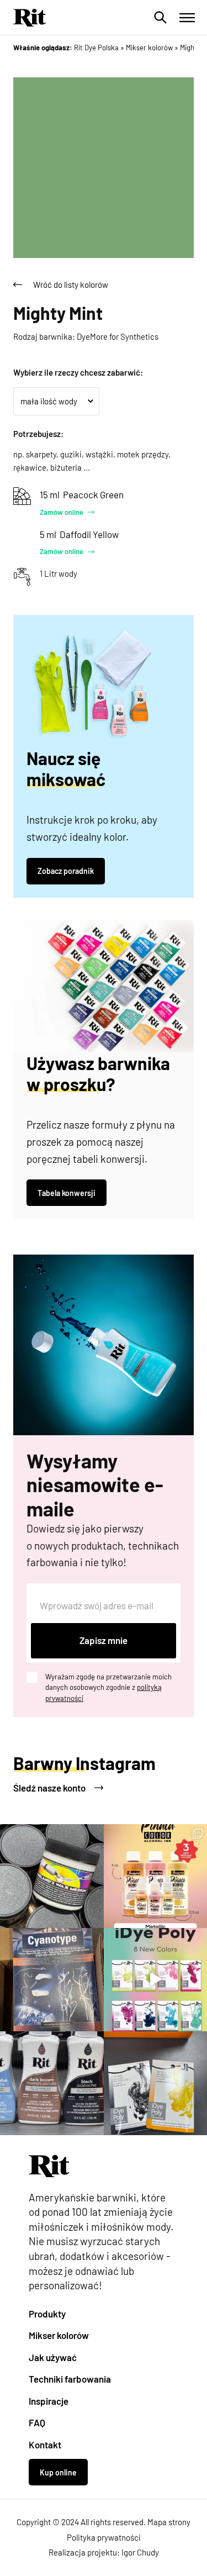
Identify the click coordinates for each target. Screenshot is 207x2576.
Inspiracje (49, 2401)
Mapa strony (169, 2522)
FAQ (37, 2422)
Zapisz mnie (104, 1640)
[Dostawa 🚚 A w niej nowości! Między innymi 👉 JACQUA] (52, 1980)
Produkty (47, 2314)
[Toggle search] (161, 18)
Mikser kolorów (59, 2335)
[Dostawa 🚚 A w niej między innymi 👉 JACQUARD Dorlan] (52, 1876)
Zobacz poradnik (66, 871)
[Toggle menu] (187, 18)
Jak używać (53, 2357)
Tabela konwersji (67, 1193)
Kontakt (45, 2445)
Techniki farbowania (70, 2379)
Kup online (58, 2472)
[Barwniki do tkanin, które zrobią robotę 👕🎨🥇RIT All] (52, 2083)
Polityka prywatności (104, 2537)
